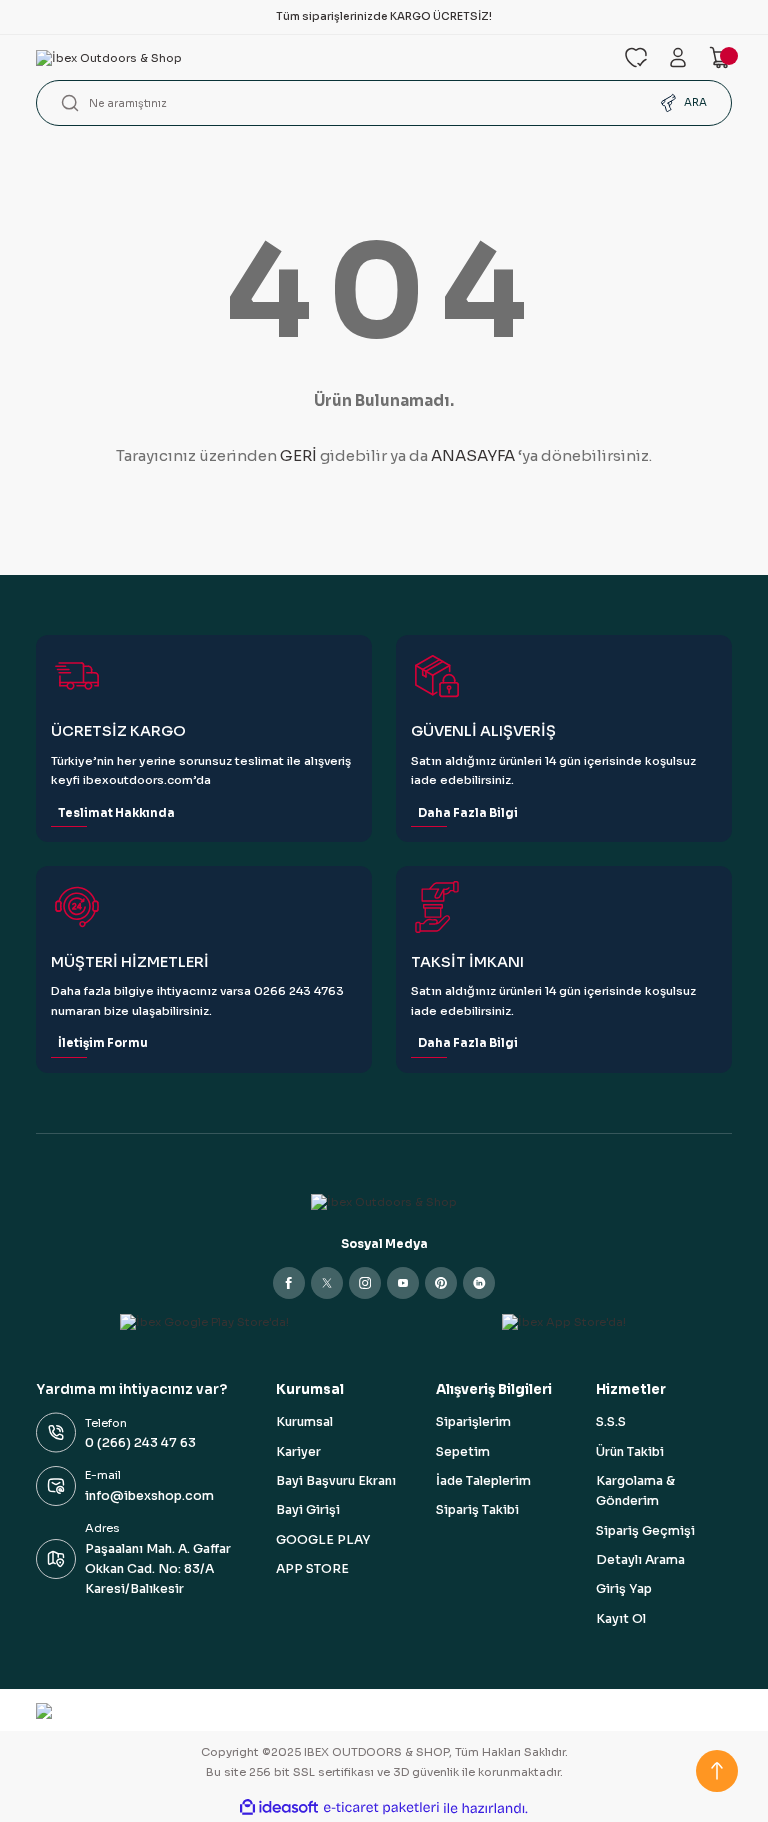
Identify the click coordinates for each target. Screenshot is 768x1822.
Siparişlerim (473, 1422)
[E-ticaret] (381, 1808)
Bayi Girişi (308, 1510)
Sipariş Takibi (477, 1510)
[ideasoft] (279, 1808)
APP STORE (312, 1569)
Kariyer (298, 1452)
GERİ (298, 455)
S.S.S (611, 1422)
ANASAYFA (473, 455)
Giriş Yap (624, 1589)
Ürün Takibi (630, 1452)
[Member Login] (678, 57)
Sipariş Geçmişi (645, 1531)
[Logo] (318, 58)
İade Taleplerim (483, 1481)
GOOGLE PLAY (323, 1540)
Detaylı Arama (640, 1560)
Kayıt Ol (621, 1619)
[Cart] (720, 57)
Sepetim (463, 1452)
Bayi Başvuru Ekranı (336, 1481)
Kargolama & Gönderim (635, 1491)
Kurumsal (304, 1422)
